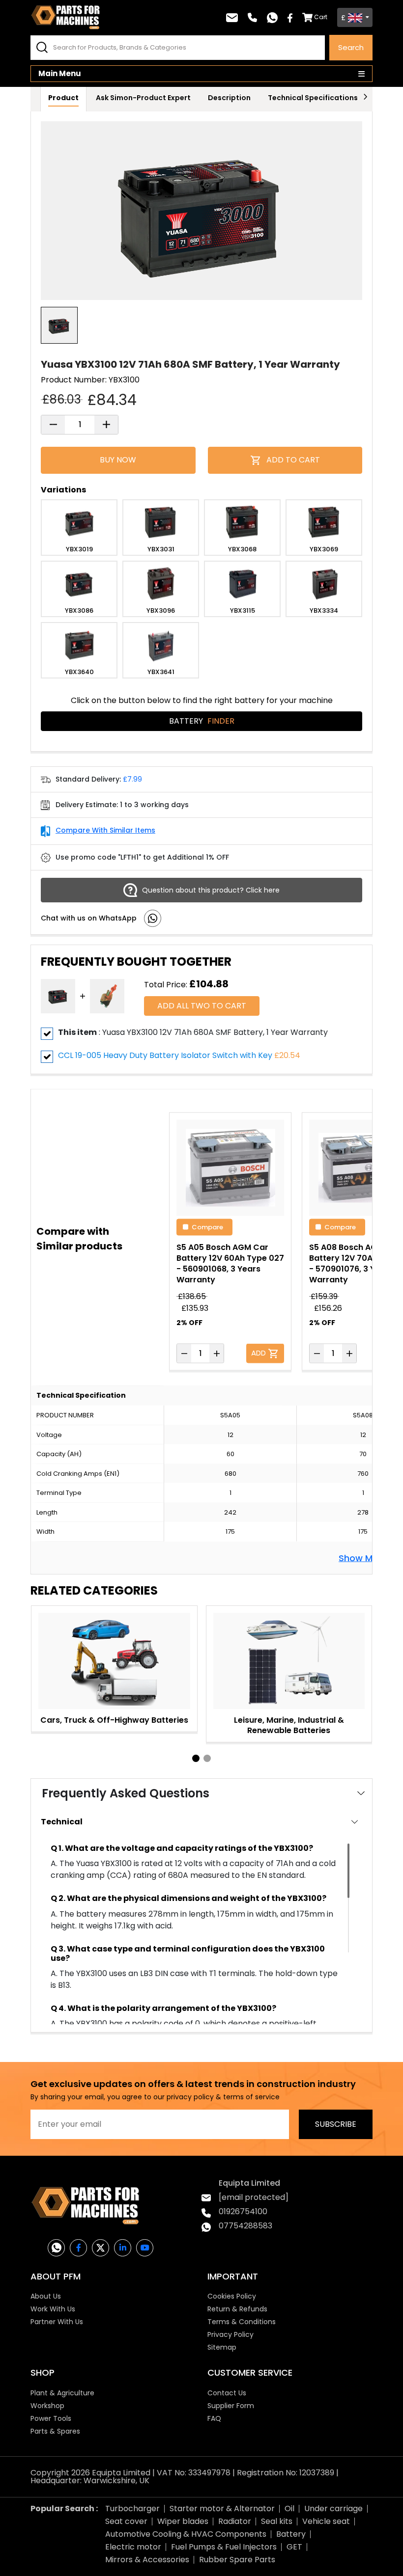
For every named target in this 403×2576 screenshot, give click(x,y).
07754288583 (245, 2226)
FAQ (214, 2418)
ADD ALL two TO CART (202, 1006)
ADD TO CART (293, 460)
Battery (202, 721)
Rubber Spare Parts (237, 2560)
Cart (321, 17)
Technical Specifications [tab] (313, 98)
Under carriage (333, 2508)
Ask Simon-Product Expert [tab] (143, 98)
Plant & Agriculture (62, 2393)
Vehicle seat (326, 2521)
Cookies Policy (232, 2296)
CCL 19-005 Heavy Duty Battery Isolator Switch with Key (165, 1055)
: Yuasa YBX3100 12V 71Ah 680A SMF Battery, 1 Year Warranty (193, 1032)
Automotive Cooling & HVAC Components (186, 2534)
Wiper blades (183, 2521)
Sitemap (222, 2347)
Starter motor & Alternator (222, 2508)
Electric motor (133, 2547)
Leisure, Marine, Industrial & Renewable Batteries (289, 1725)
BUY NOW (118, 460)
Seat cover (126, 2521)
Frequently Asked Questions (126, 1793)
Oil (289, 2508)
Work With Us (53, 2309)
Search (351, 47)
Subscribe (336, 2124)
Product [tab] (63, 98)
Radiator (235, 2521)
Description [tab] (229, 98)
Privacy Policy (230, 2334)
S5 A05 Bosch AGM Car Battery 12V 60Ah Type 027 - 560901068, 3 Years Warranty (230, 1263)
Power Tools (51, 2418)
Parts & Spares (55, 2431)
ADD (259, 1352)
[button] (196, 1758)
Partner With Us (57, 2322)
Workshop (47, 2406)
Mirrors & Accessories (147, 2560)
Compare (207, 1226)
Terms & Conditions (242, 2322)
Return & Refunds (237, 2309)
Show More (363, 1557)
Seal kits (277, 2521)
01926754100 (243, 2211)
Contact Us (227, 2393)
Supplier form (231, 2406)
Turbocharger (132, 2508)
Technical (62, 1822)
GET (294, 2547)
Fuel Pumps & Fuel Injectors (224, 2547)
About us (46, 2296)
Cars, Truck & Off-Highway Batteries (114, 1720)
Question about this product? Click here (211, 890)
